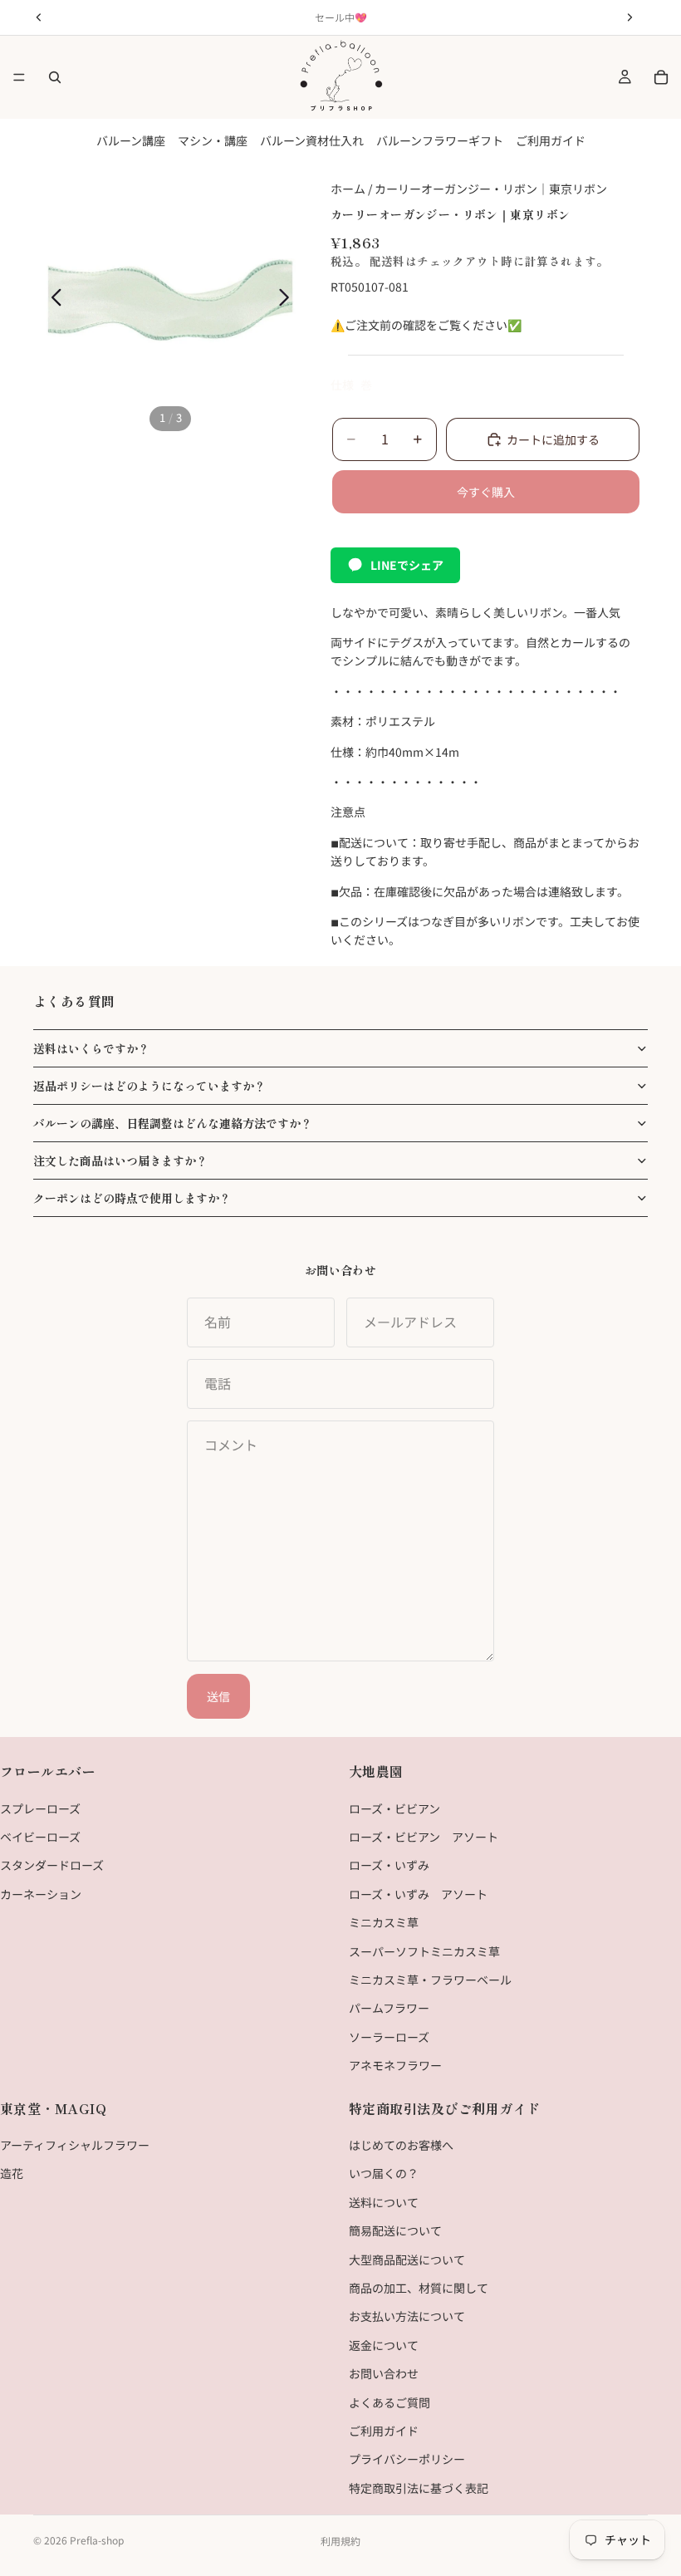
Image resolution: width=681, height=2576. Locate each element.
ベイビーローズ (40, 1837)
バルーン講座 (131, 140)
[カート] (661, 77)
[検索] (55, 77)
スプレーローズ (40, 1808)
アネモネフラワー (395, 2065)
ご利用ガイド (551, 140)
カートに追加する (553, 439)
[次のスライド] (289, 300)
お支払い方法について (407, 2317)
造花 (12, 2174)
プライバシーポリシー (407, 2460)
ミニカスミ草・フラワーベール (430, 1980)
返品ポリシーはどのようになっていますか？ (149, 1086)
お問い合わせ (384, 2373)
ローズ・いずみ (389, 1866)
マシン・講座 (213, 140)
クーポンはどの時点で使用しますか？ (132, 1198)
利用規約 (340, 2541)
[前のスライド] (52, 300)
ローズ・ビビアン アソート (424, 1837)
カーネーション (41, 1894)
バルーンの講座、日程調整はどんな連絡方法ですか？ (173, 1123)
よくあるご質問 (389, 2402)
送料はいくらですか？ (91, 1048)
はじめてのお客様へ (401, 2145)
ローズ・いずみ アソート (418, 1894)
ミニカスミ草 (384, 1922)
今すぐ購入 (486, 492)
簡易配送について (395, 2231)
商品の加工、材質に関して (419, 2288)
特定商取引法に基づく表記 (419, 2488)
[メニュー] (19, 77)
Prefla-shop (97, 2540)
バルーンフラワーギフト (440, 140)
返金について (384, 2345)
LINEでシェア (407, 565)
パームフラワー (389, 2009)
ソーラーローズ (389, 2037)
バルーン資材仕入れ (312, 140)
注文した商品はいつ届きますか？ (120, 1160)
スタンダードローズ (52, 1866)
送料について (384, 2202)
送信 (218, 1696)
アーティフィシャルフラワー (75, 2145)
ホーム (348, 189)
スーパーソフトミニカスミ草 (424, 1951)
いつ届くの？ (384, 2174)
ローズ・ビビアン (394, 1808)
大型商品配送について (407, 2260)
